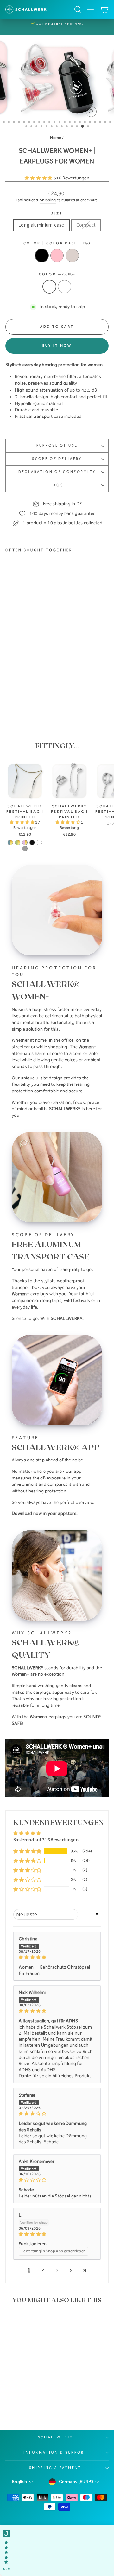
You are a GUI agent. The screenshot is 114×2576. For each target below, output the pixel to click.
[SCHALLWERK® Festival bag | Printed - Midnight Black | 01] (32, 842)
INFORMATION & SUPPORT (55, 2453)
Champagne (72, 256)
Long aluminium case (41, 225)
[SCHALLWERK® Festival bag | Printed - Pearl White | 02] (39, 842)
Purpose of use (57, 446)
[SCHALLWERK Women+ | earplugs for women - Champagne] (24, 689)
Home (56, 137)
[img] (57, 1957)
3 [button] (57, 2270)
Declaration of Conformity (57, 472)
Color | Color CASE (57, 243)
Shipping (48, 200)
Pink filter (65, 287)
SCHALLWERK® (55, 2437)
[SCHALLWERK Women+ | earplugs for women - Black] (9, 689)
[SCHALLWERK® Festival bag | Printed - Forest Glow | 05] (18, 842)
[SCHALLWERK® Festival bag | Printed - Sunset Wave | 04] (10, 842)
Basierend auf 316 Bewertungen (46, 1840)
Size (57, 214)
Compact (86, 225)
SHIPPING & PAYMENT (55, 2468)
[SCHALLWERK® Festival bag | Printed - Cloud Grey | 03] (25, 848)
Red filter (49, 287)
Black (42, 256)
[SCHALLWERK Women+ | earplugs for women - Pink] (16, 689)
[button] (39, 178)
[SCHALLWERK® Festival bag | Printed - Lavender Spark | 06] (25, 842)
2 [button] (43, 2270)
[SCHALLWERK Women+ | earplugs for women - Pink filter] (16, 697)
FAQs (57, 485)
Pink (57, 256)
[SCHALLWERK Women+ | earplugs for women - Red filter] (9, 697)
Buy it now (57, 346)
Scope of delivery (57, 459)
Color (57, 274)
